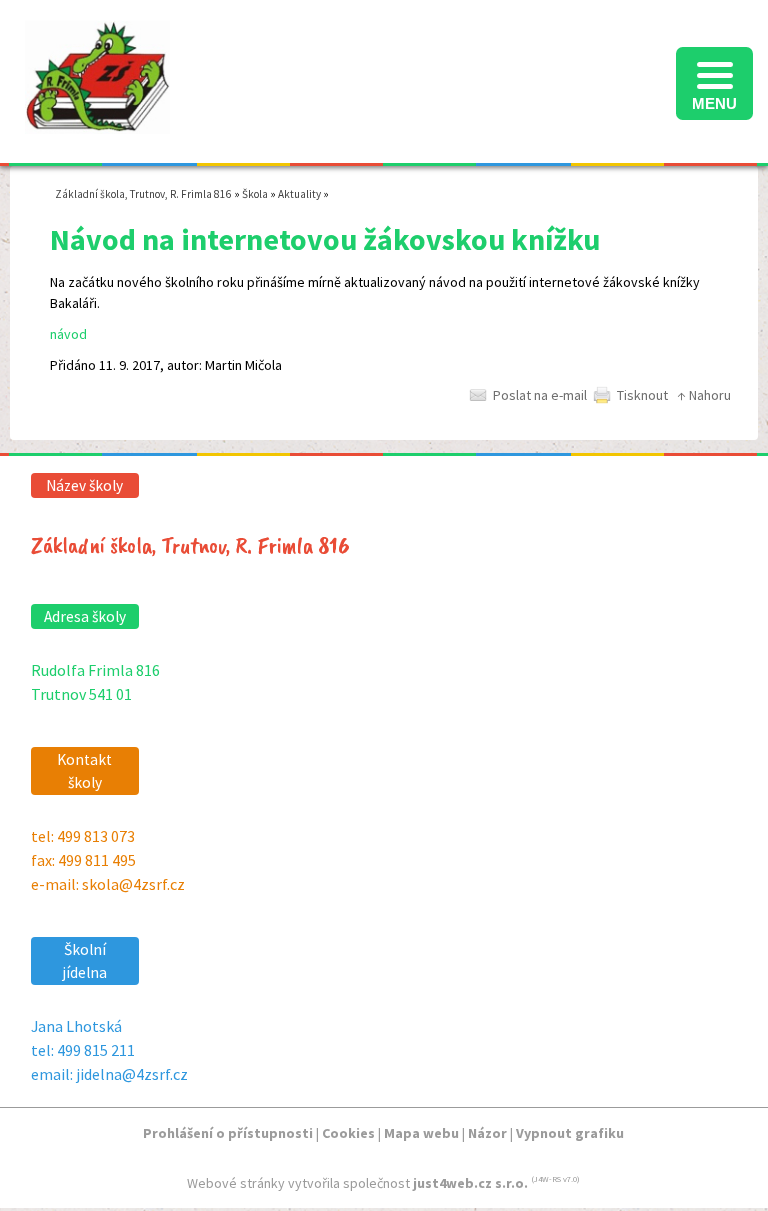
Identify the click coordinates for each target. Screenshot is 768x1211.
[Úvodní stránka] (97, 123)
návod (68, 334)
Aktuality (299, 194)
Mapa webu (421, 1133)
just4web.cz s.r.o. (470, 1183)
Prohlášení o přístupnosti (228, 1133)
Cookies (348, 1133)
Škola (255, 194)
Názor (487, 1133)
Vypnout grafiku (570, 1133)
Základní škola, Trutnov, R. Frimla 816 (143, 194)
